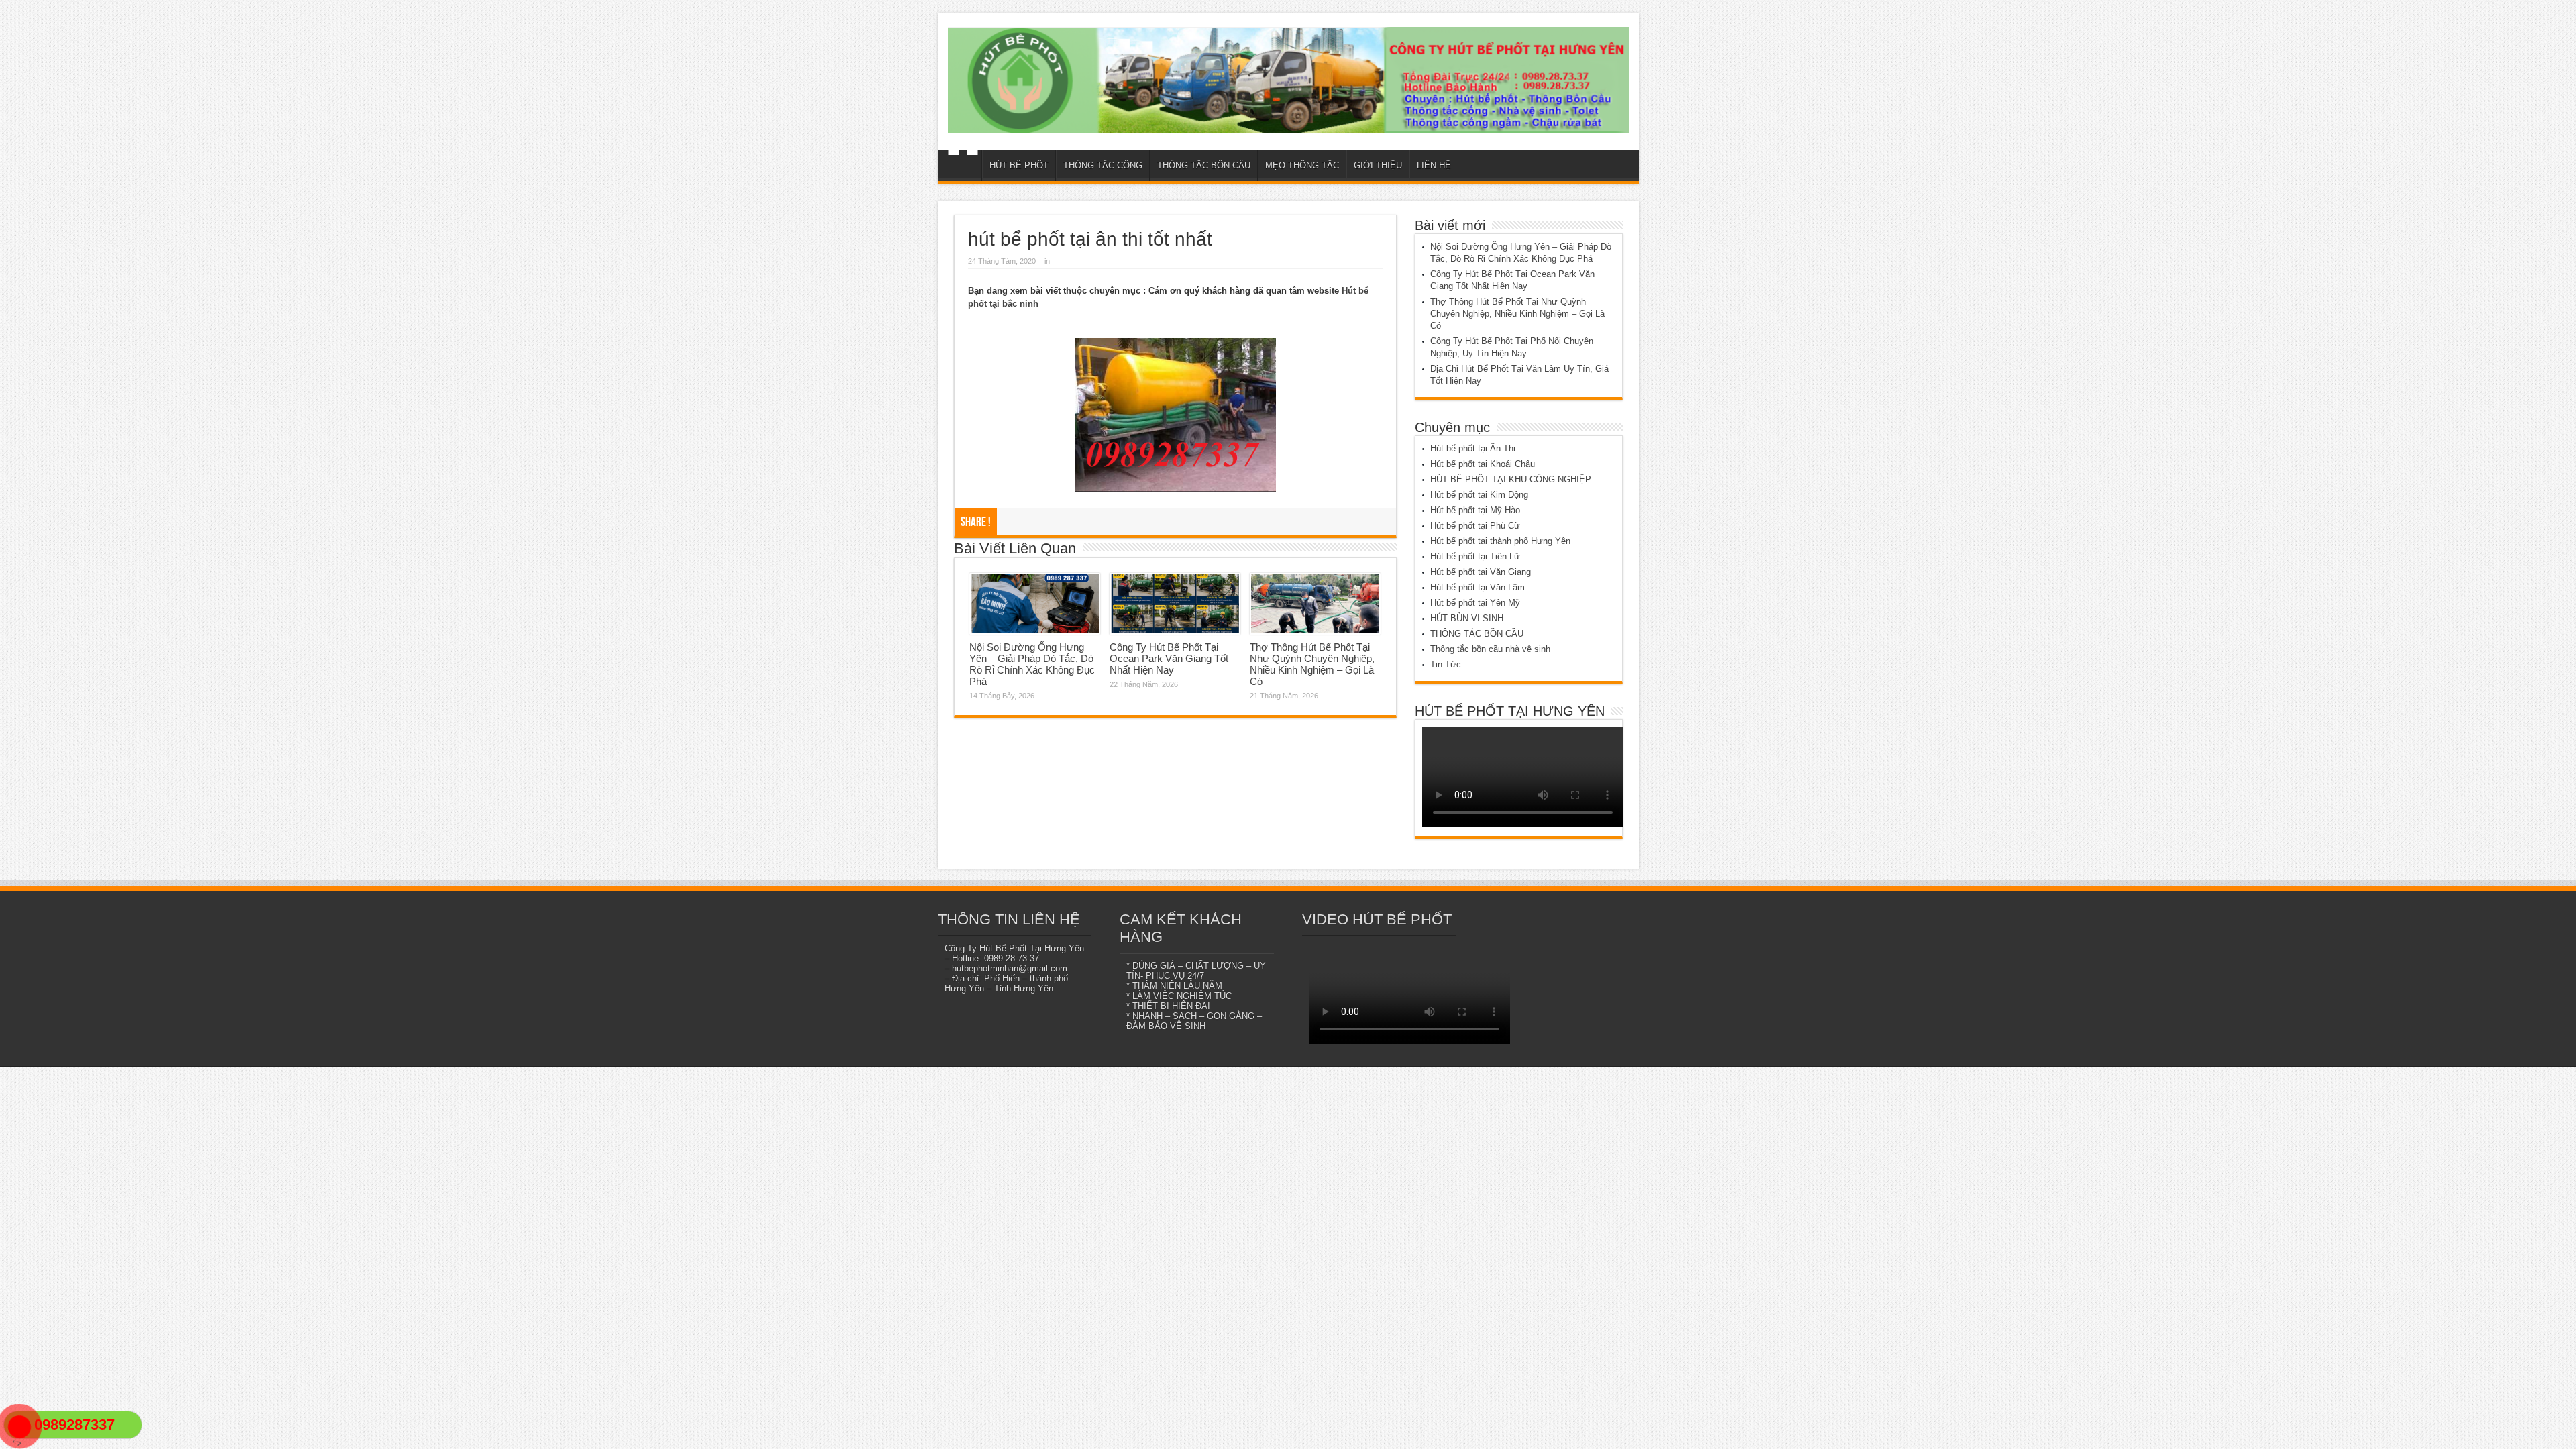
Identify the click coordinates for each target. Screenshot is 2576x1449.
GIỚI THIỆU (1378, 165)
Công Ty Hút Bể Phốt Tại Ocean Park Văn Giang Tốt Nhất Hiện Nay (1169, 658)
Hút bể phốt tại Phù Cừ (1475, 526)
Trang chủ (963, 167)
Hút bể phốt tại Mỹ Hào (1475, 510)
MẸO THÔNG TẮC (1302, 165)
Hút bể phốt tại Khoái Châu (1483, 464)
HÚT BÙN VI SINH (1467, 618)
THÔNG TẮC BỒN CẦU (1204, 165)
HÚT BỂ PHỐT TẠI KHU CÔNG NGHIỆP (1511, 479)
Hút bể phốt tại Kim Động (1479, 495)
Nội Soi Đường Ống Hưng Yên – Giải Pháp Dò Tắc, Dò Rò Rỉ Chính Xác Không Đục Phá (1032, 664)
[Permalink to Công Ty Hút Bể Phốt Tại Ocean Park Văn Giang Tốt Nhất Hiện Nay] (1175, 604)
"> (14, 1443)
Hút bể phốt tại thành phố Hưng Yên (1500, 541)
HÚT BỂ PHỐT (1019, 165)
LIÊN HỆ (1434, 165)
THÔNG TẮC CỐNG (1103, 165)
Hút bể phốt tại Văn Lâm (1478, 587)
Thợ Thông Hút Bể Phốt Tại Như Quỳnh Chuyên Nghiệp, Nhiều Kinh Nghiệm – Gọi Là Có (1312, 664)
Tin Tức (1446, 664)
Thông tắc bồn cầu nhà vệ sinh (1490, 649)
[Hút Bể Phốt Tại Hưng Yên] (1288, 80)
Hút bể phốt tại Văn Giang (1481, 572)
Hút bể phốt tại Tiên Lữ (1475, 556)
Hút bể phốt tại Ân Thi (1473, 448)
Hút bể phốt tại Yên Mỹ (1475, 603)
